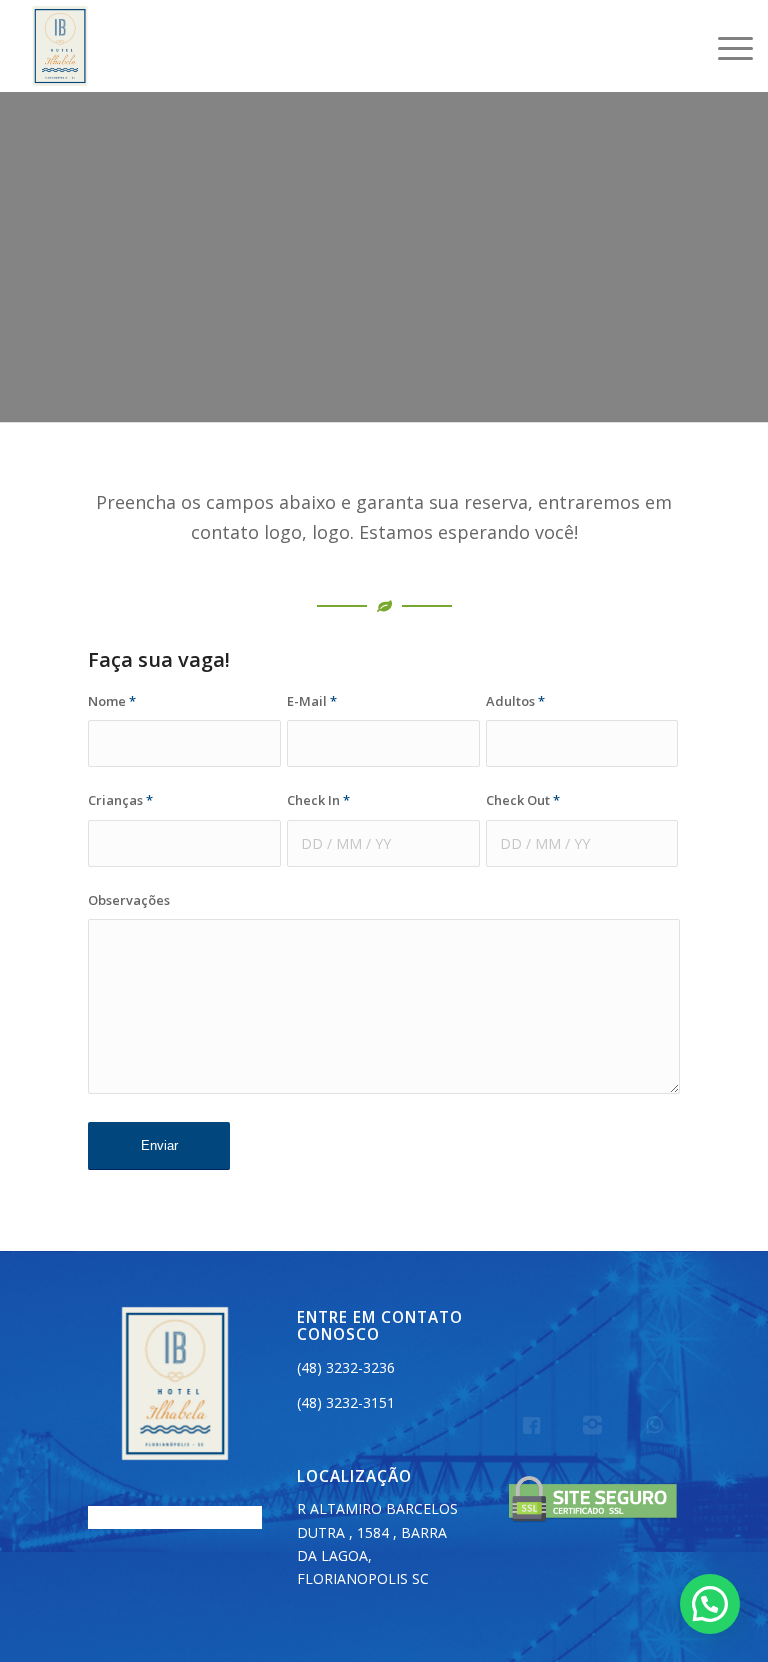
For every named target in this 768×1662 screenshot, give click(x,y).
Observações (129, 900)
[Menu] (725, 46)
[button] (710, 1604)
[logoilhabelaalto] (60, 46)
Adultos (515, 701)
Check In (318, 800)
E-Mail (312, 701)
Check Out (523, 800)
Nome (112, 701)
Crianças (120, 800)
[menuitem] (725, 46)
